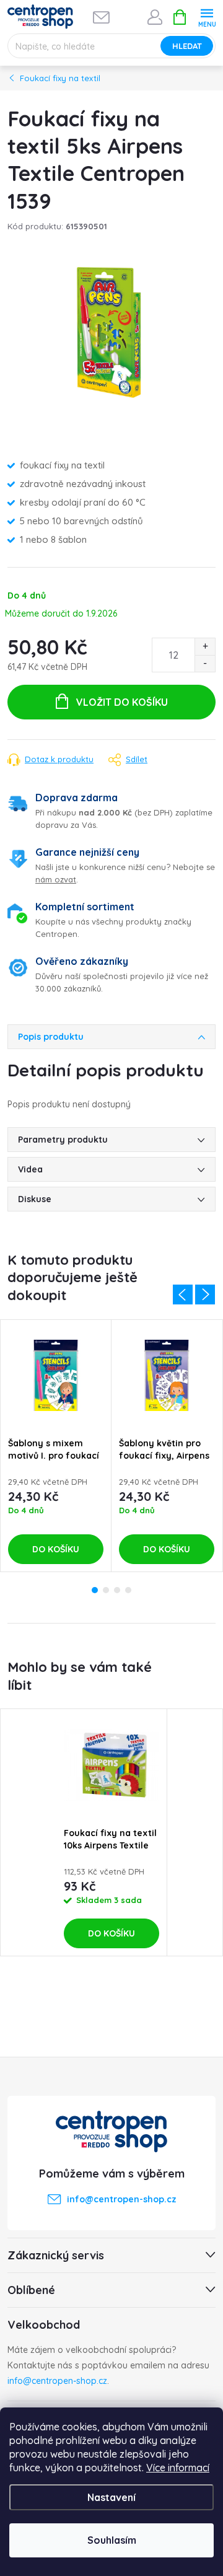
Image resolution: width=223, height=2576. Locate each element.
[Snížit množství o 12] (205, 663)
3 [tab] (117, 1590)
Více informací (178, 2468)
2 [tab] (106, 1590)
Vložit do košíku (122, 702)
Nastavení (111, 2497)
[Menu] (207, 16)
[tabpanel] (56, 1446)
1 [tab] (95, 1590)
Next (205, 1295)
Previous (183, 1295)
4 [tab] (128, 1590)
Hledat (187, 46)
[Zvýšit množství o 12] (205, 647)
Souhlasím (112, 2540)
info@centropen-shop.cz (57, 2381)
